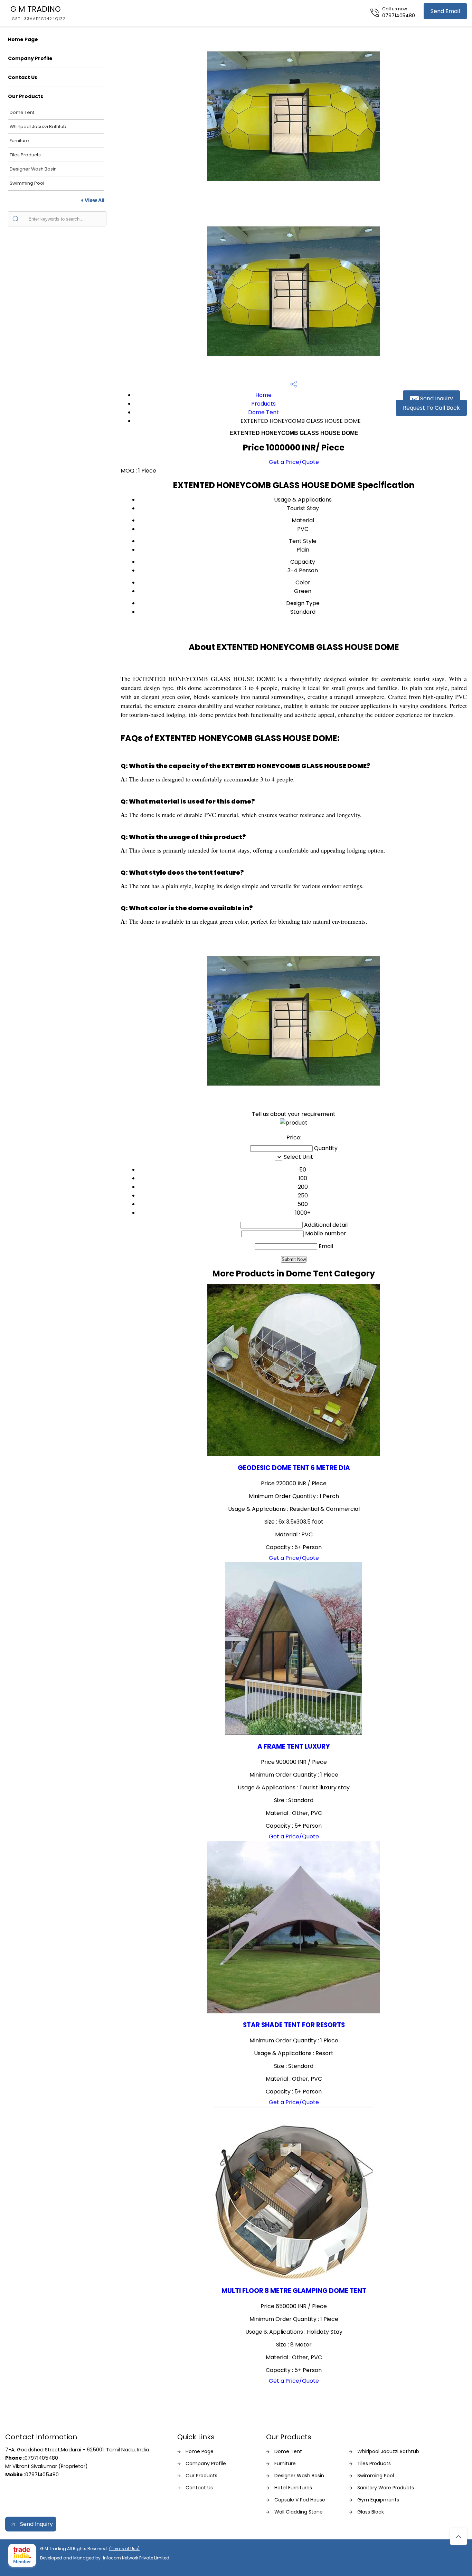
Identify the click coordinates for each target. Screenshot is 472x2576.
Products (263, 404)
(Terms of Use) (124, 2549)
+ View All (92, 200)
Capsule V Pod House (300, 2500)
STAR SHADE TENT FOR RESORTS (294, 2025)
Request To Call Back (431, 408)
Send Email (445, 11)
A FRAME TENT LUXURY (294, 1746)
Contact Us (23, 77)
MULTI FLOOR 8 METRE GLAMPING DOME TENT (294, 2291)
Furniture (19, 141)
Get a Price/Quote (294, 462)
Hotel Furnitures (293, 2488)
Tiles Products (25, 155)
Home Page (23, 39)
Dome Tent (22, 112)
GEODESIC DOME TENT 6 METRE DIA (294, 1468)
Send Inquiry (436, 398)
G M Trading (38, 12)
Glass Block (371, 2512)
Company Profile (30, 58)
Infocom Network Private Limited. (137, 2558)
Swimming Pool (27, 183)
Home (263, 395)
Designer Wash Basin (33, 169)
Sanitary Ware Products (386, 2488)
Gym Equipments (378, 2500)
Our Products (26, 96)
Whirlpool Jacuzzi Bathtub (38, 127)
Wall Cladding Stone (299, 2512)
